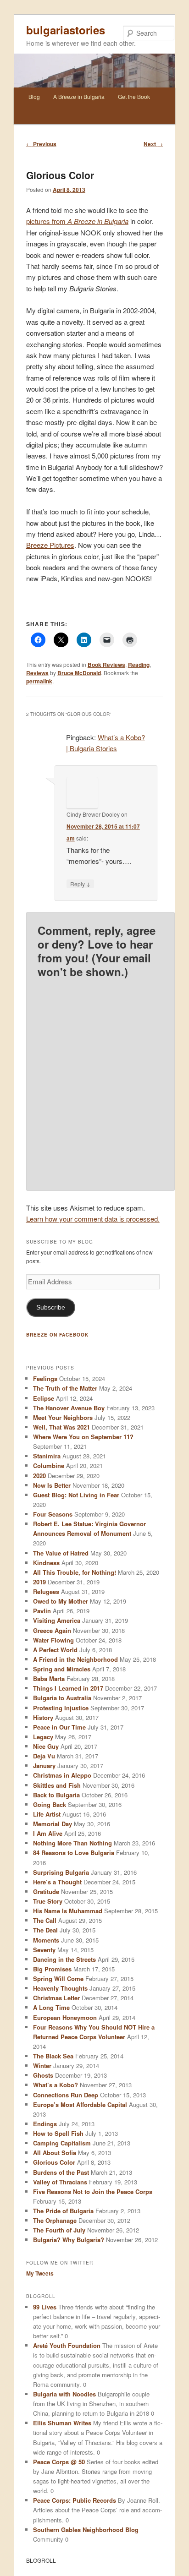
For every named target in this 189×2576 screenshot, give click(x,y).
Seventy (44, 1950)
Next (153, 144)
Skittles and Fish (57, 1785)
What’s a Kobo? (56, 2085)
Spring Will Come (58, 1978)
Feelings (45, 1378)
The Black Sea (53, 2056)
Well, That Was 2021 (61, 1427)
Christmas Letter (56, 1998)
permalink (39, 681)
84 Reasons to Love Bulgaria (74, 1853)
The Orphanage (55, 2220)
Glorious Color (54, 2162)
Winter (42, 2066)
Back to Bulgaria (56, 1795)
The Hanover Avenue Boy (69, 1408)
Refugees (46, 1591)
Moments (46, 1940)
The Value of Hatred (61, 1553)
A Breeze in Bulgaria (79, 96)
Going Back (50, 1804)
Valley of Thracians (60, 2182)
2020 (39, 1476)
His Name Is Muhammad (68, 1911)
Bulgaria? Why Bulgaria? (69, 2240)
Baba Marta (49, 1678)
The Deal (45, 1930)
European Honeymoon (65, 2017)
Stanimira (47, 1456)
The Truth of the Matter (65, 1388)
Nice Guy (46, 1746)
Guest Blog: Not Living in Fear (76, 1495)
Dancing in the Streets (64, 1959)
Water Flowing (53, 1640)
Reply (80, 884)
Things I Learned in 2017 (68, 1688)
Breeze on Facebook (57, 1335)
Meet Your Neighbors (63, 1417)
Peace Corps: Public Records (75, 2500)
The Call (45, 1920)
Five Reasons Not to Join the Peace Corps (93, 2191)
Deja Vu (44, 1756)
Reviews (37, 673)
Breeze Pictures (50, 545)
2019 (39, 1582)
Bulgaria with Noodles (64, 2394)
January (44, 1766)
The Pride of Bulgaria (63, 2211)
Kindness (46, 1563)
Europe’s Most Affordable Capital (80, 2104)
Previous (41, 144)
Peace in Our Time (59, 1727)
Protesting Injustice (61, 1708)
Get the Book (134, 96)
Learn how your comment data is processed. (93, 1219)
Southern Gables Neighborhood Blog (86, 2530)
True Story (48, 1901)
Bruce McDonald (79, 673)
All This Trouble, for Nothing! (75, 1572)
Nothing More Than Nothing (72, 1843)
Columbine (49, 1465)
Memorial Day (53, 1824)
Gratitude (46, 1891)
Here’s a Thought (57, 1882)
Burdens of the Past (61, 2172)
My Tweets (40, 2273)
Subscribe (51, 1307)
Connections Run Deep (66, 2095)
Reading (139, 665)
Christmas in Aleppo (62, 1775)
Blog (34, 96)
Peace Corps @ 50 (59, 2462)
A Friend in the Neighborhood (75, 1659)
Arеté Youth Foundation (67, 2345)
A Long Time (51, 2007)
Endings (45, 2124)
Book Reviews (106, 665)
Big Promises (52, 1969)
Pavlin (42, 1611)
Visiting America (57, 1620)
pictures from (77, 221)
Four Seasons (53, 1514)
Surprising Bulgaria (61, 1872)
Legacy (43, 1737)
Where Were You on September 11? (83, 1437)
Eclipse (44, 1398)
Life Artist (47, 1814)
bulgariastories (66, 30)
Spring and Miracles (62, 1669)
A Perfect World (55, 1650)
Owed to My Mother (61, 1601)
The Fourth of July (59, 2230)
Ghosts (43, 2075)
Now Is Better (52, 1485)
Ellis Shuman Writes (62, 2423)
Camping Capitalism (62, 2143)
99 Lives (45, 2307)
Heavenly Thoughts (60, 1988)
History (43, 1717)
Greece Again (52, 1630)
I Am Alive (48, 1833)
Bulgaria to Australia (62, 1698)
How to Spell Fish (58, 2133)
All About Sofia (55, 2153)
